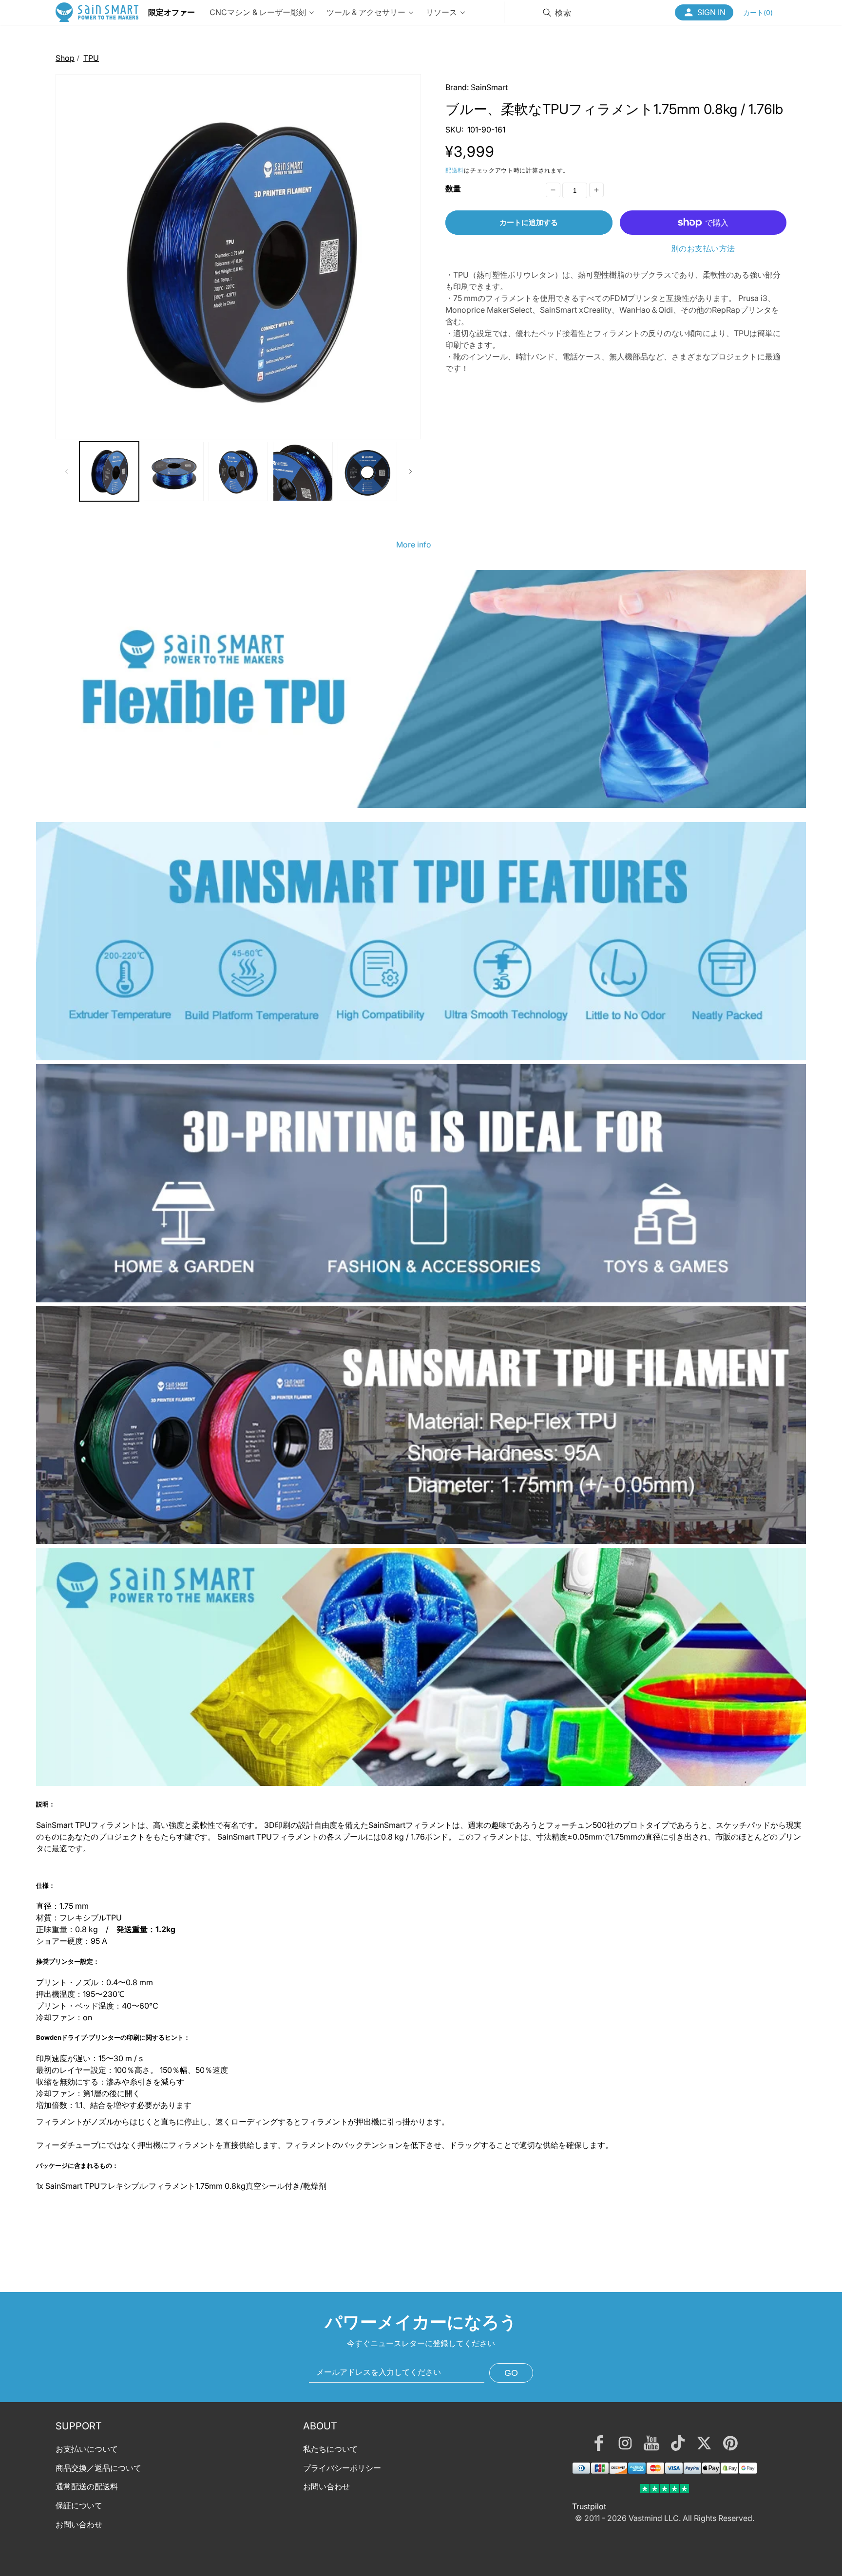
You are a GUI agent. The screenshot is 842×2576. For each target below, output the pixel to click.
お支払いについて (87, 2449)
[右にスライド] (410, 471)
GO (511, 2373)
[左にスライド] (66, 471)
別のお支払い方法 (703, 248)
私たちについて (330, 2449)
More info (414, 545)
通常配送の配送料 (87, 2487)
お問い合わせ (79, 2524)
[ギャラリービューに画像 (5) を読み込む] (367, 471)
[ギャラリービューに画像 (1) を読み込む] (109, 471)
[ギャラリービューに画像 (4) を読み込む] (303, 471)
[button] (758, 12)
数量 (453, 188)
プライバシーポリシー (342, 2468)
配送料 (455, 170)
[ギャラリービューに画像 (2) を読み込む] (173, 471)
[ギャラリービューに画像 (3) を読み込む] (238, 471)
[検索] (547, 13)
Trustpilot (589, 2506)
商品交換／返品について (98, 2468)
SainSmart (489, 87)
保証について (79, 2505)
